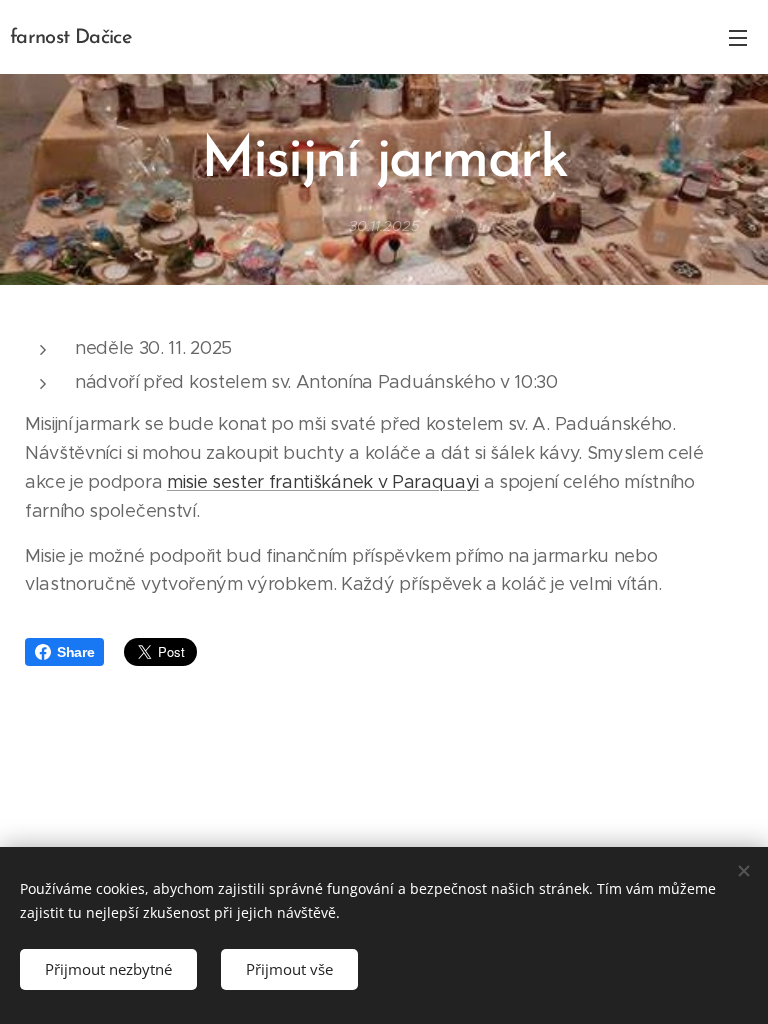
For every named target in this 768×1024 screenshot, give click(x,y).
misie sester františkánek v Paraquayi (323, 482)
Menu (738, 37)
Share (75, 652)
